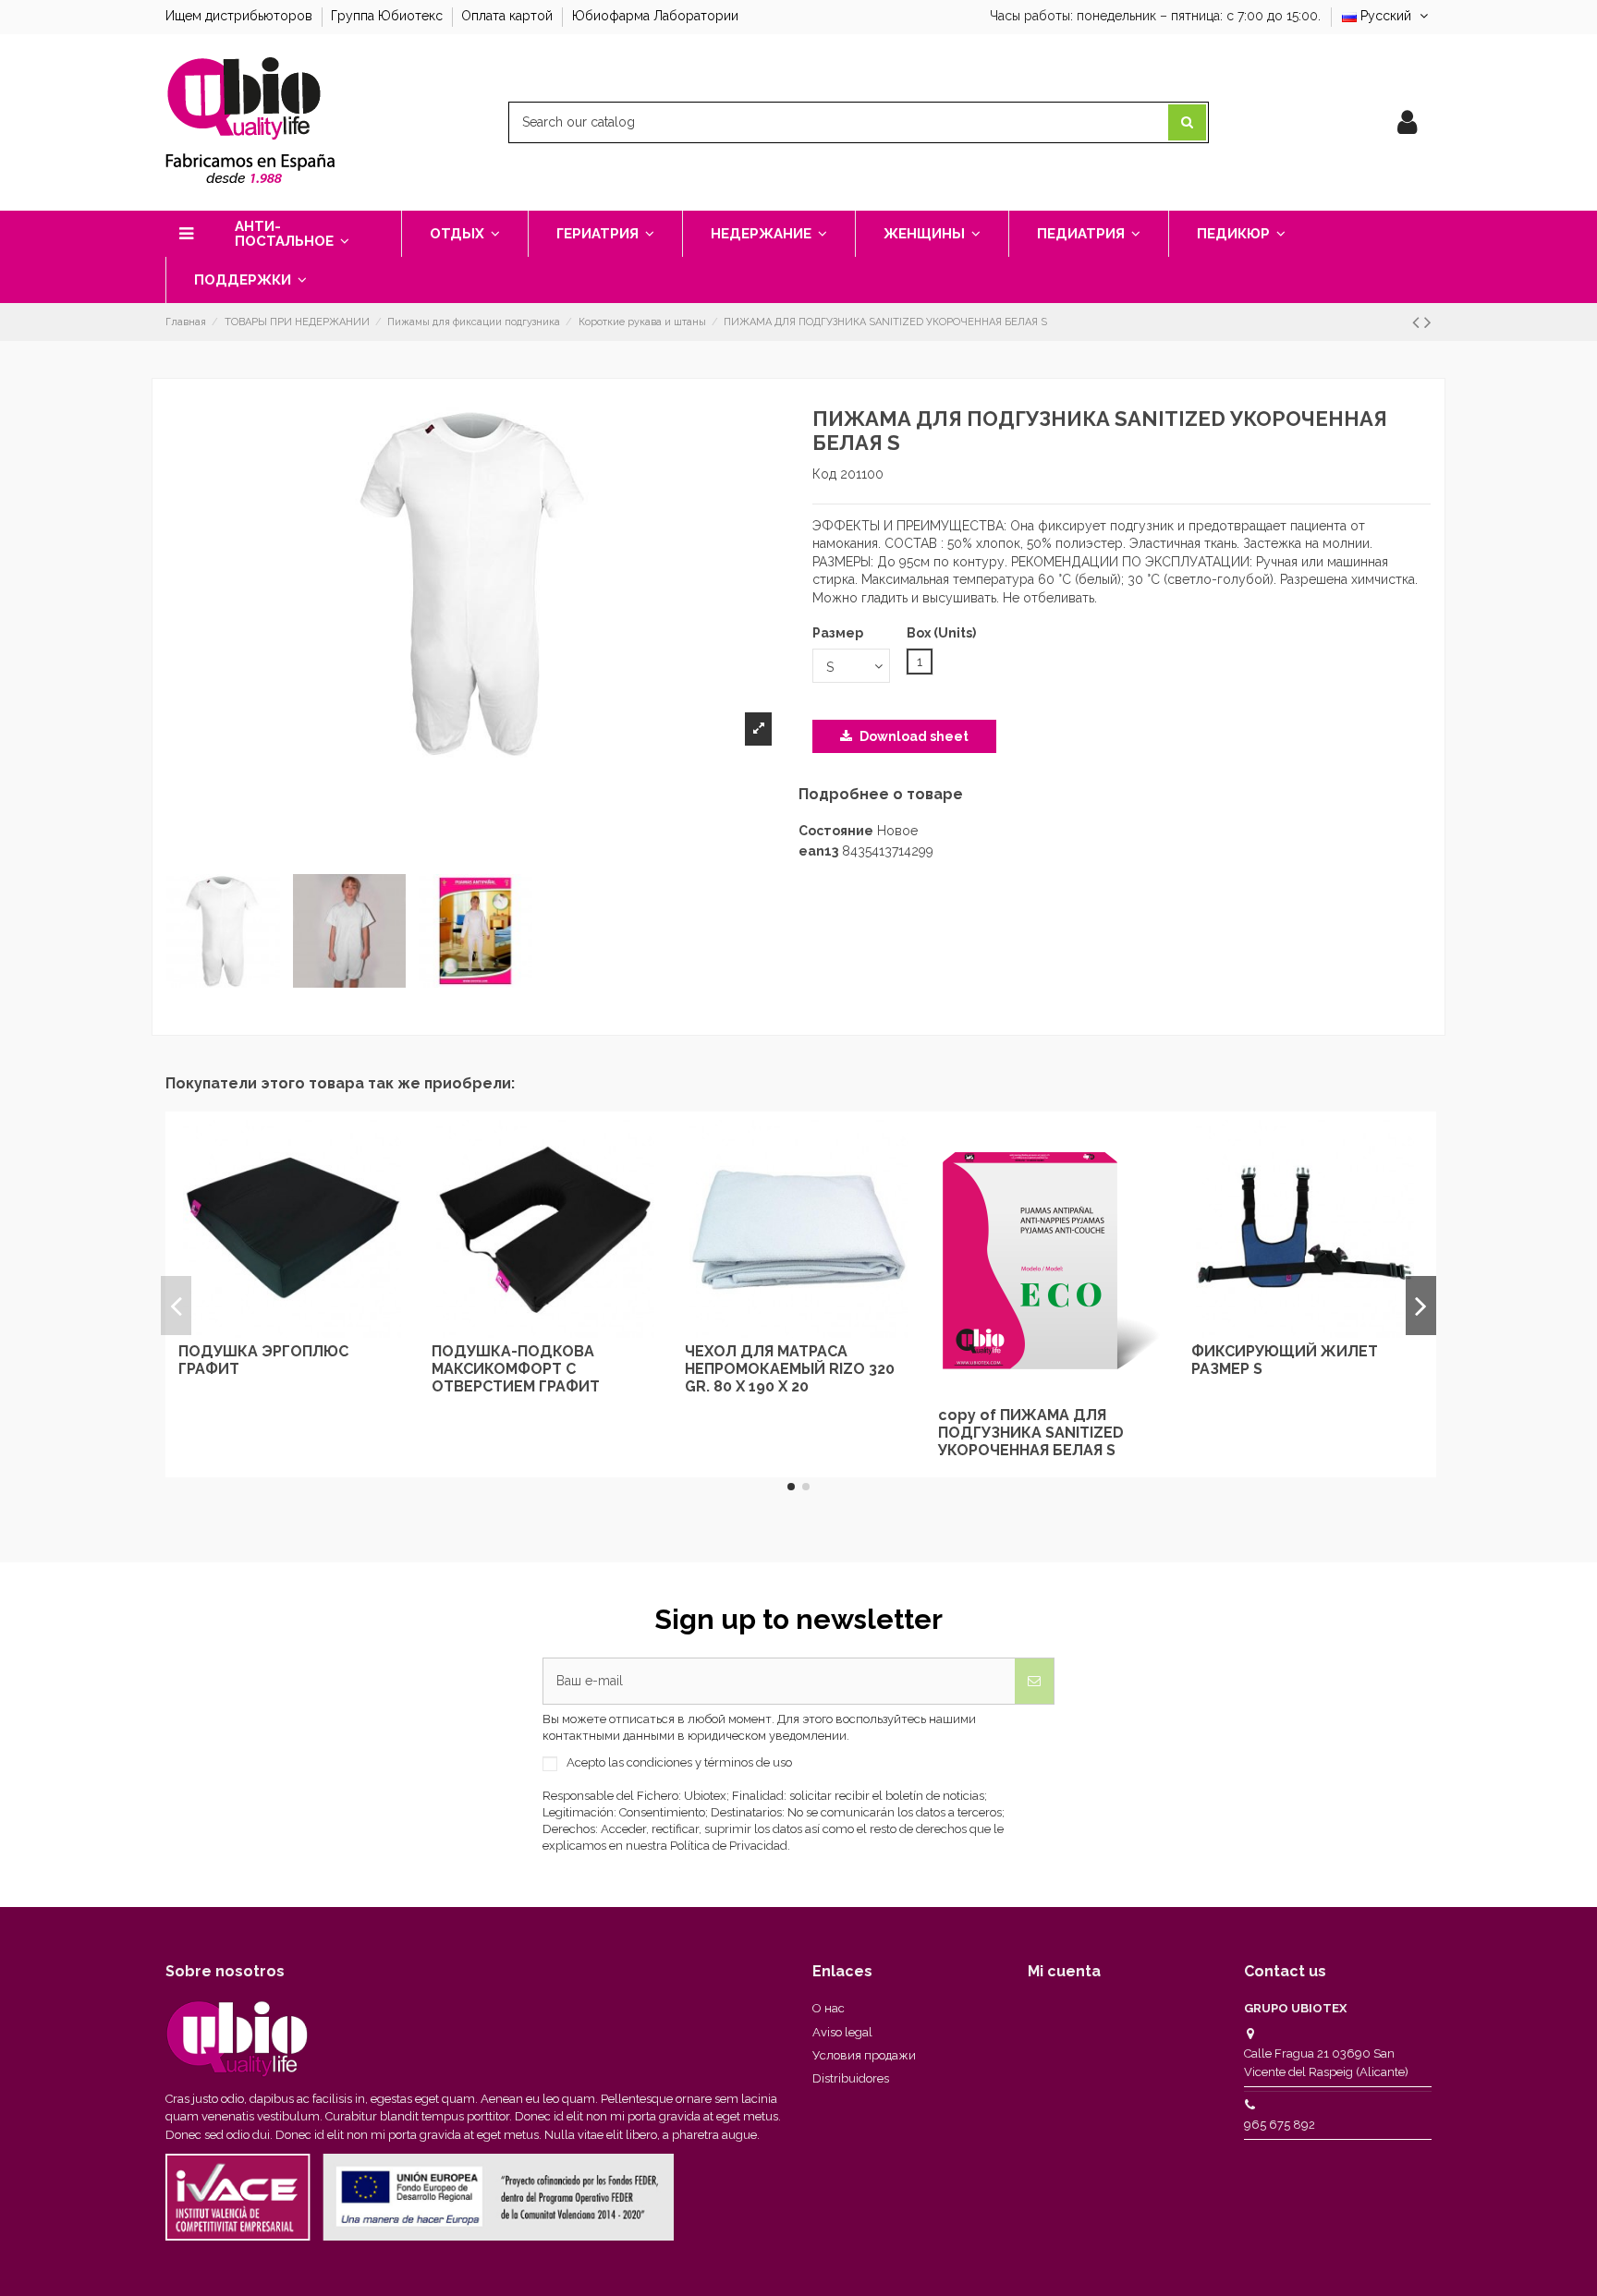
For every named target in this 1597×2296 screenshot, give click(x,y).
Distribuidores (851, 2078)
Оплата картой (509, 16)
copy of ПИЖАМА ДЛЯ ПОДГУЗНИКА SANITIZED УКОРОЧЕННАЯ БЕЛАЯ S (1031, 1433)
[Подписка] (1034, 1681)
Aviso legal (842, 2032)
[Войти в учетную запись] (1407, 123)
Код (824, 474)
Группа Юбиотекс (389, 16)
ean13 (818, 851)
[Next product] (1428, 322)
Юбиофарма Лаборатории (655, 16)
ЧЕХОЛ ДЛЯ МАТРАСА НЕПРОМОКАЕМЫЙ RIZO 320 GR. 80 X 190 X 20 (790, 1369)
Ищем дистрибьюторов (241, 16)
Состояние (836, 831)
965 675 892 (1280, 2125)
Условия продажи (864, 2055)
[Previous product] (1418, 322)
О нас (829, 2008)
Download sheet (913, 736)
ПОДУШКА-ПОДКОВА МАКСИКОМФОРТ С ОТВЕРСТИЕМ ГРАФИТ (516, 1369)
